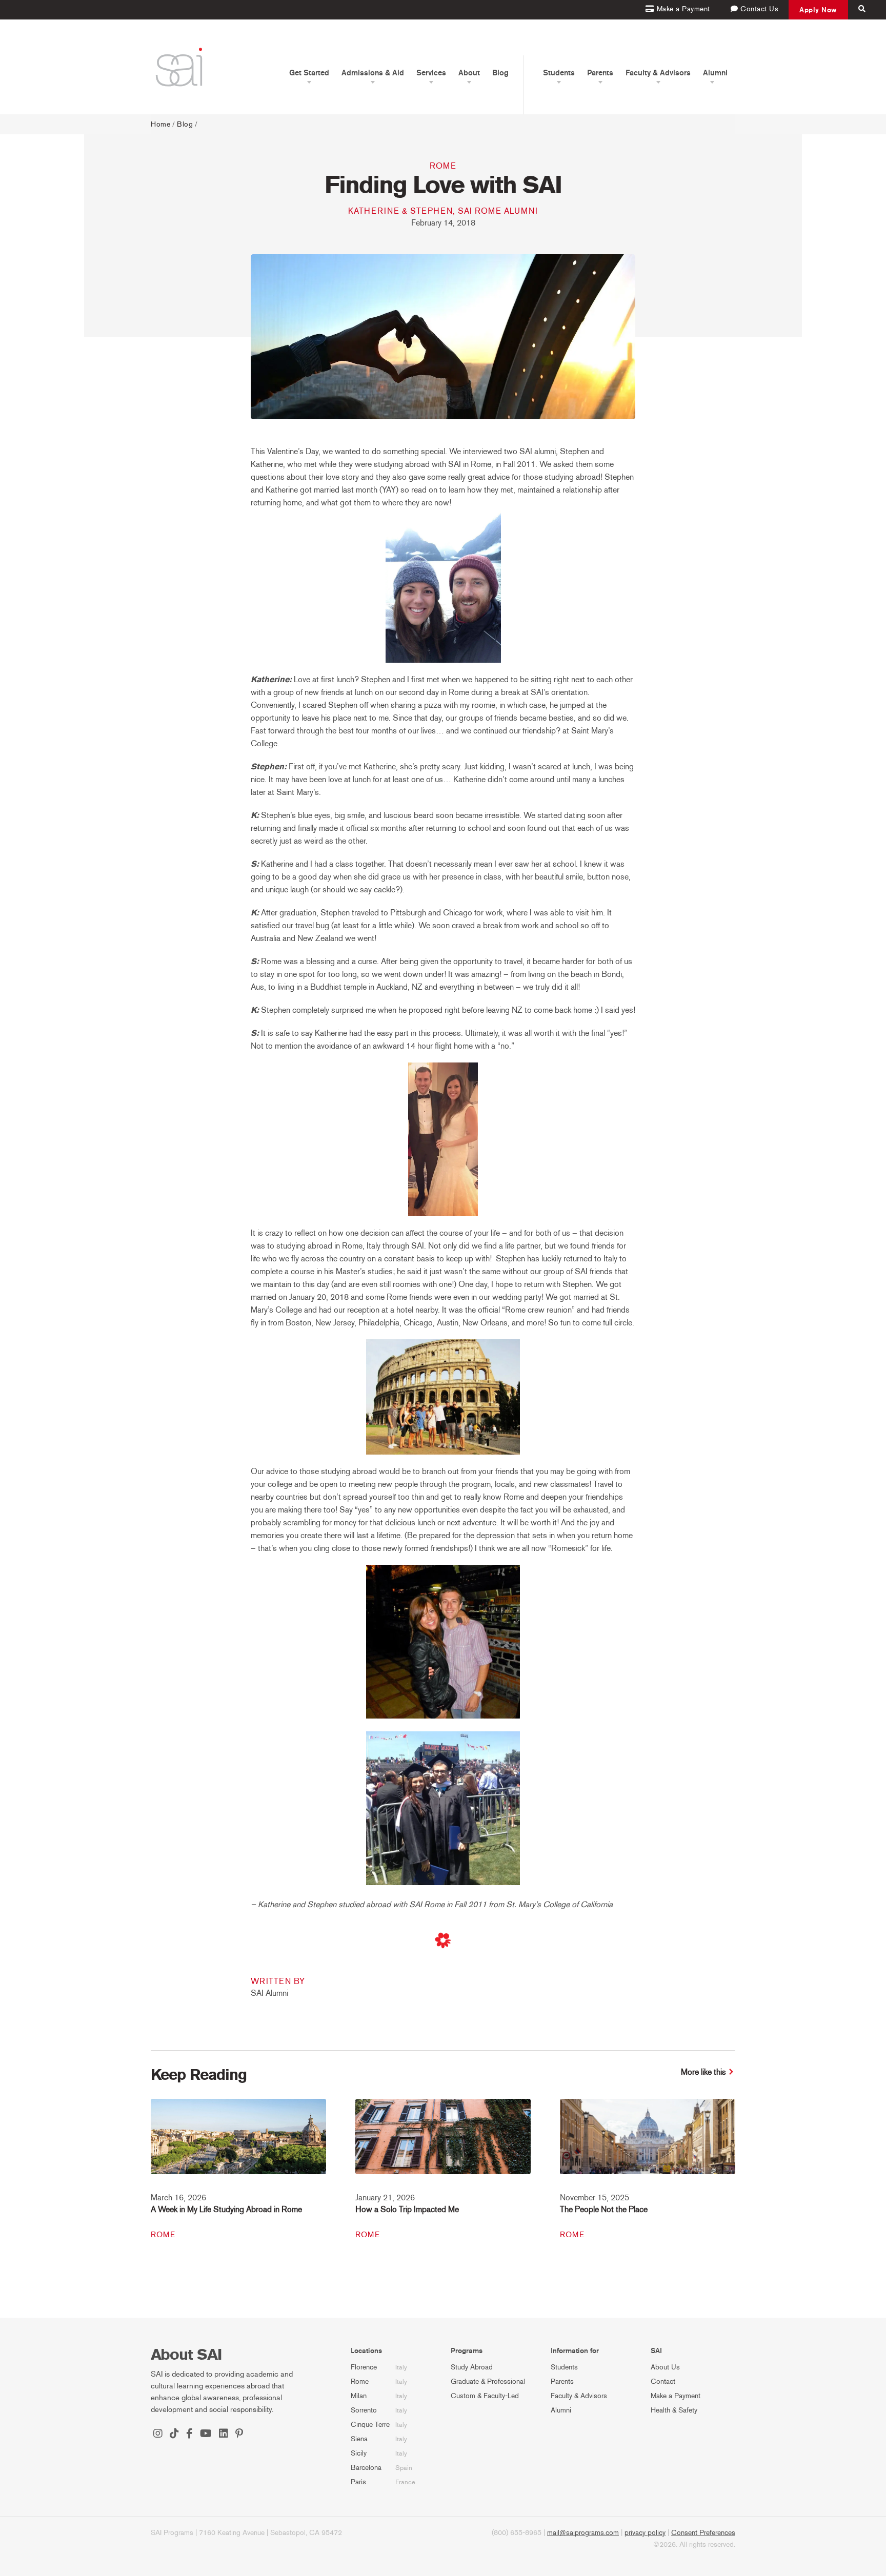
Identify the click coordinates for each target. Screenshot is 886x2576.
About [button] (469, 73)
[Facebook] (189, 2435)
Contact (663, 2381)
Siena (359, 2439)
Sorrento (364, 2410)
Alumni (561, 2410)
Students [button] (559, 73)
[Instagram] (158, 2435)
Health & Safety (674, 2410)
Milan (359, 2396)
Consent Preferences (703, 2533)
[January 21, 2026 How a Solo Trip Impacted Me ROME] (443, 2143)
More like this (703, 2072)
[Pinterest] (239, 2435)
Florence (364, 2367)
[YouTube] (206, 2435)
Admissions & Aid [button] (373, 73)
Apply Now (818, 10)
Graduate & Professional (488, 2381)
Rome (443, 166)
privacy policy (645, 2533)
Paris (358, 2482)
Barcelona (366, 2468)
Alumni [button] (715, 73)
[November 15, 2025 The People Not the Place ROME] (648, 2143)
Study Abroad (472, 2367)
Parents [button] (600, 73)
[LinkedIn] (224, 2435)
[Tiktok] (174, 2435)
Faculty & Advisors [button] (658, 73)
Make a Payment (676, 2396)
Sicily (359, 2453)
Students (564, 2367)
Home (160, 124)
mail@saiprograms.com (583, 2533)
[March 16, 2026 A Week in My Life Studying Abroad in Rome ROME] (238, 2143)
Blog (500, 73)
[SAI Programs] (179, 67)
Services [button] (431, 73)
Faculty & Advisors (579, 2396)
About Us (665, 2367)
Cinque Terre (370, 2425)
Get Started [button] (309, 73)
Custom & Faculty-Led (485, 2396)
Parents (562, 2381)
